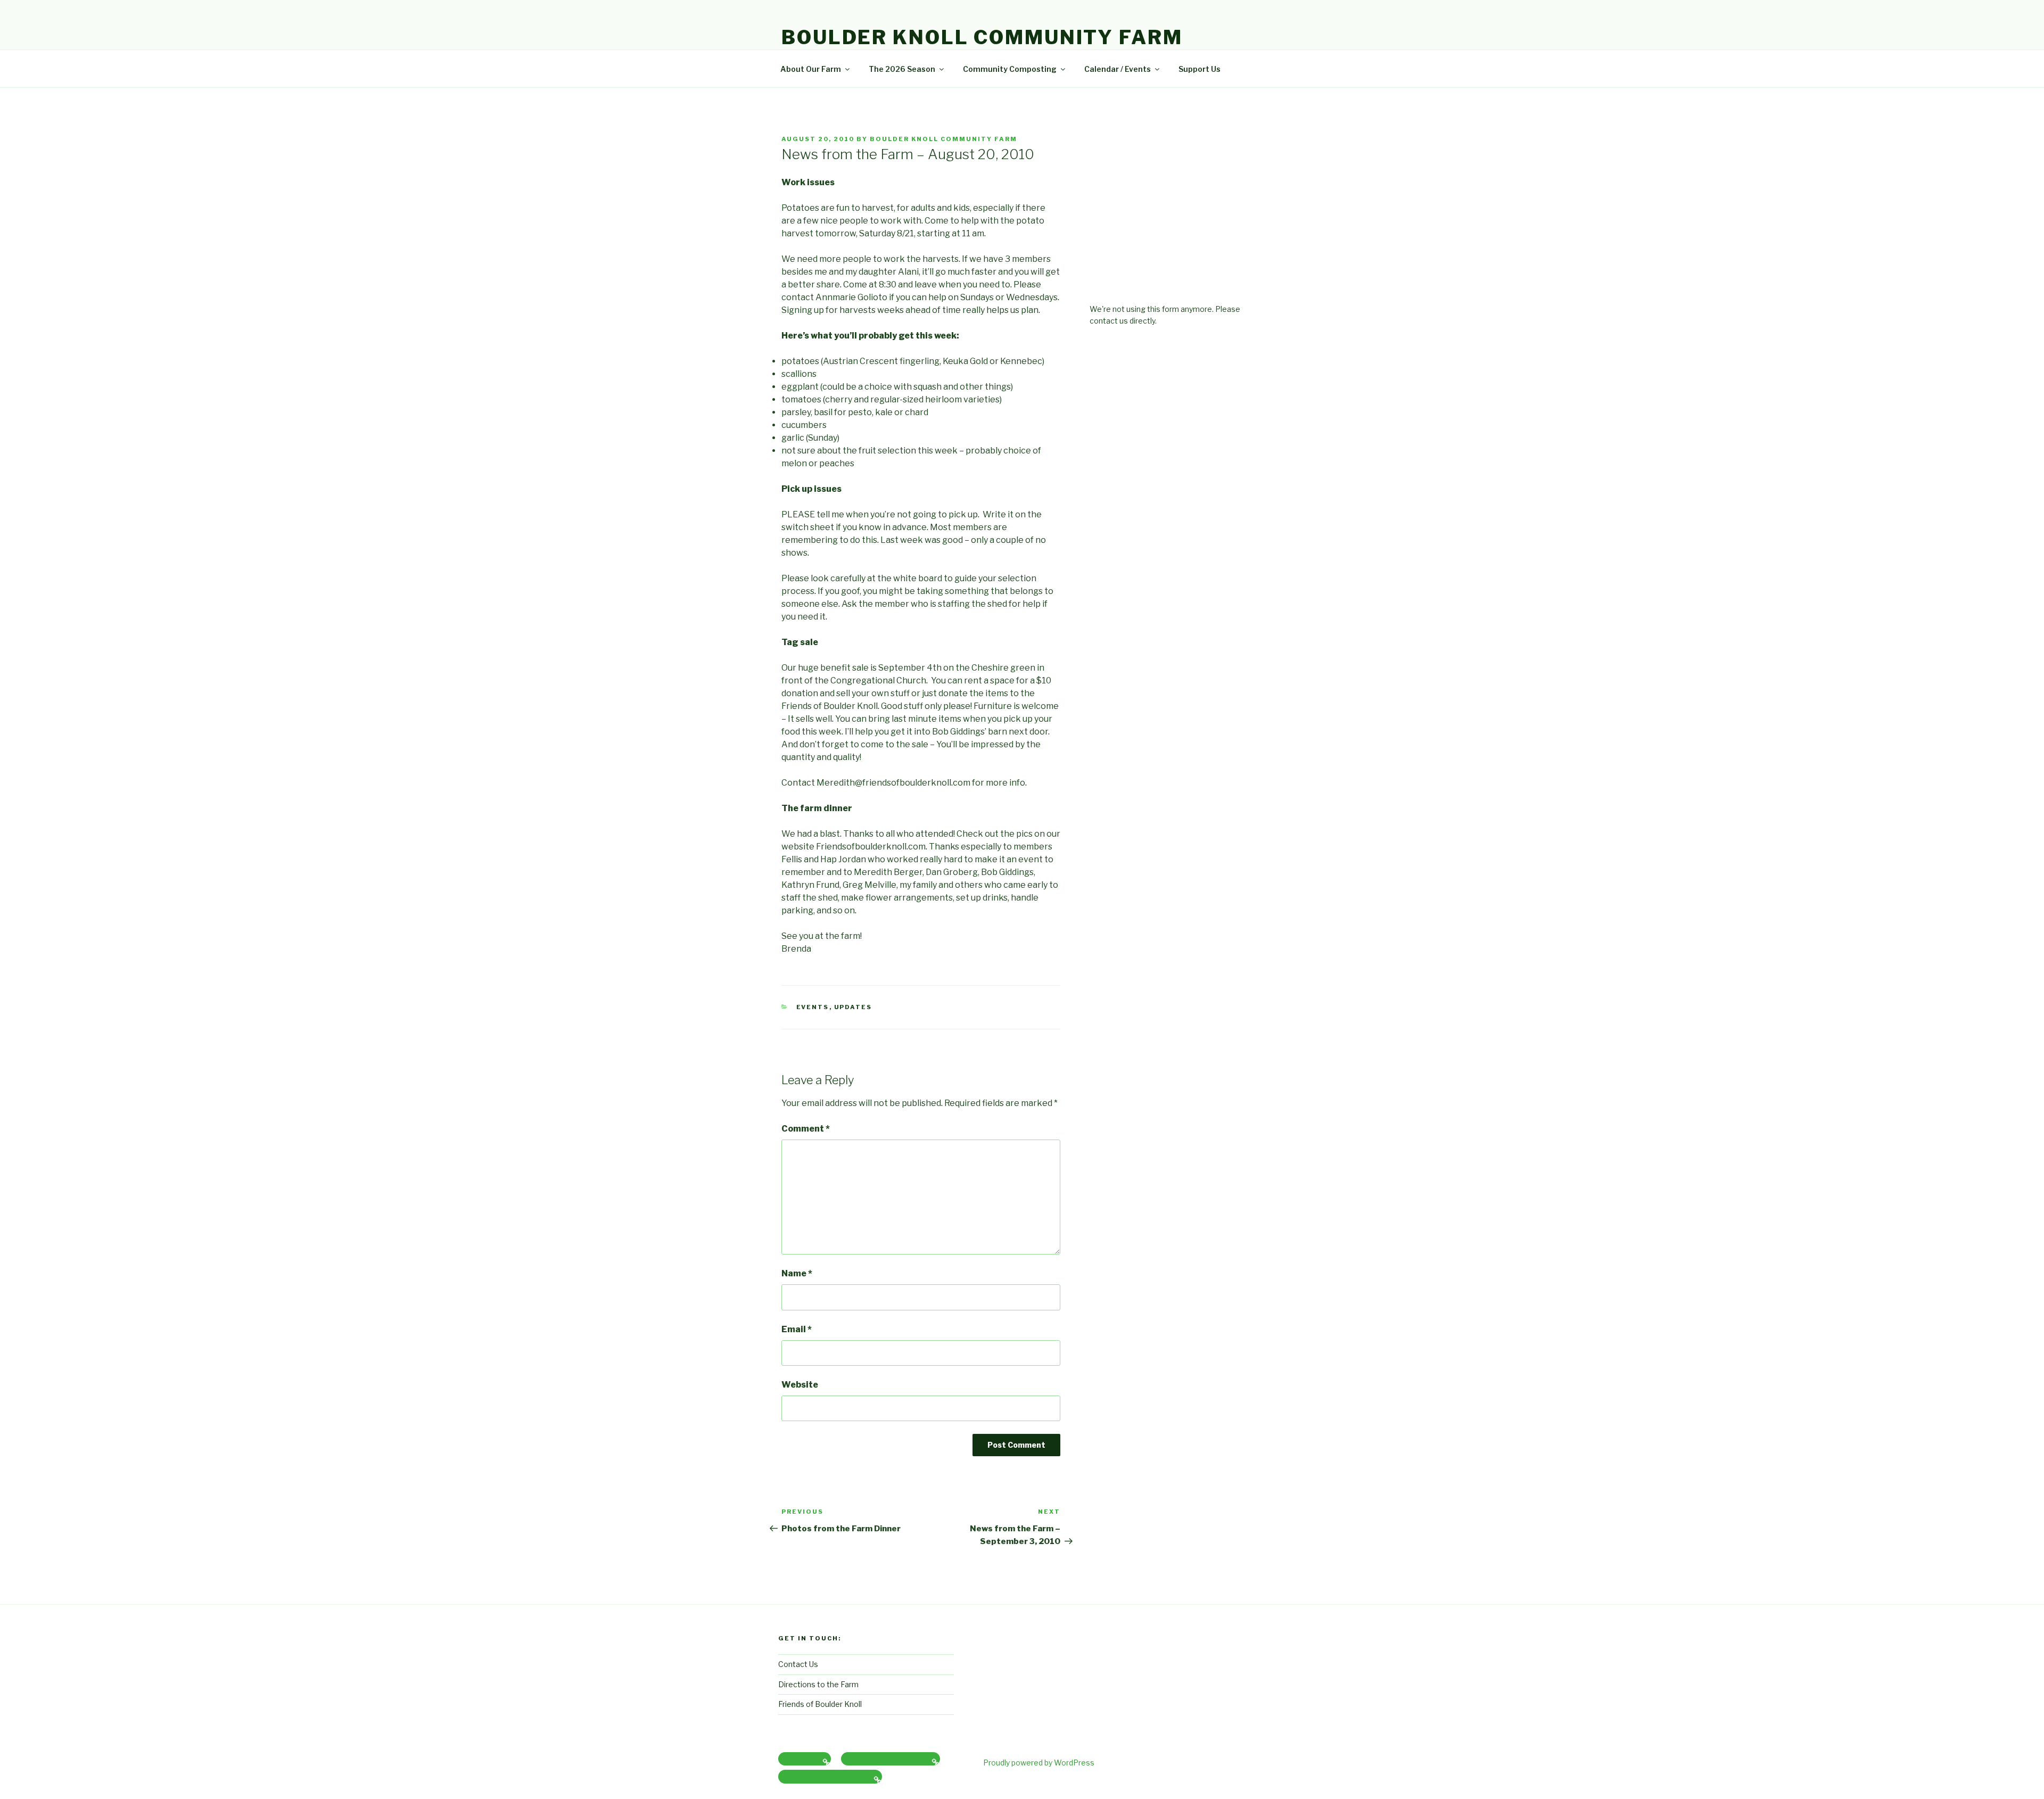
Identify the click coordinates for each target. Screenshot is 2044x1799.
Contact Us (798, 1664)
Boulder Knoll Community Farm (982, 37)
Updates (853, 1007)
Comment (806, 1129)
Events (813, 1007)
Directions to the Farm (818, 1684)
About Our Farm (811, 69)
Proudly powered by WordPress (1039, 1763)
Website (800, 1385)
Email (797, 1329)
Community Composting (1010, 69)
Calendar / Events (1118, 69)
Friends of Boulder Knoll (820, 1704)
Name (797, 1273)
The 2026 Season (902, 69)
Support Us (1200, 69)
